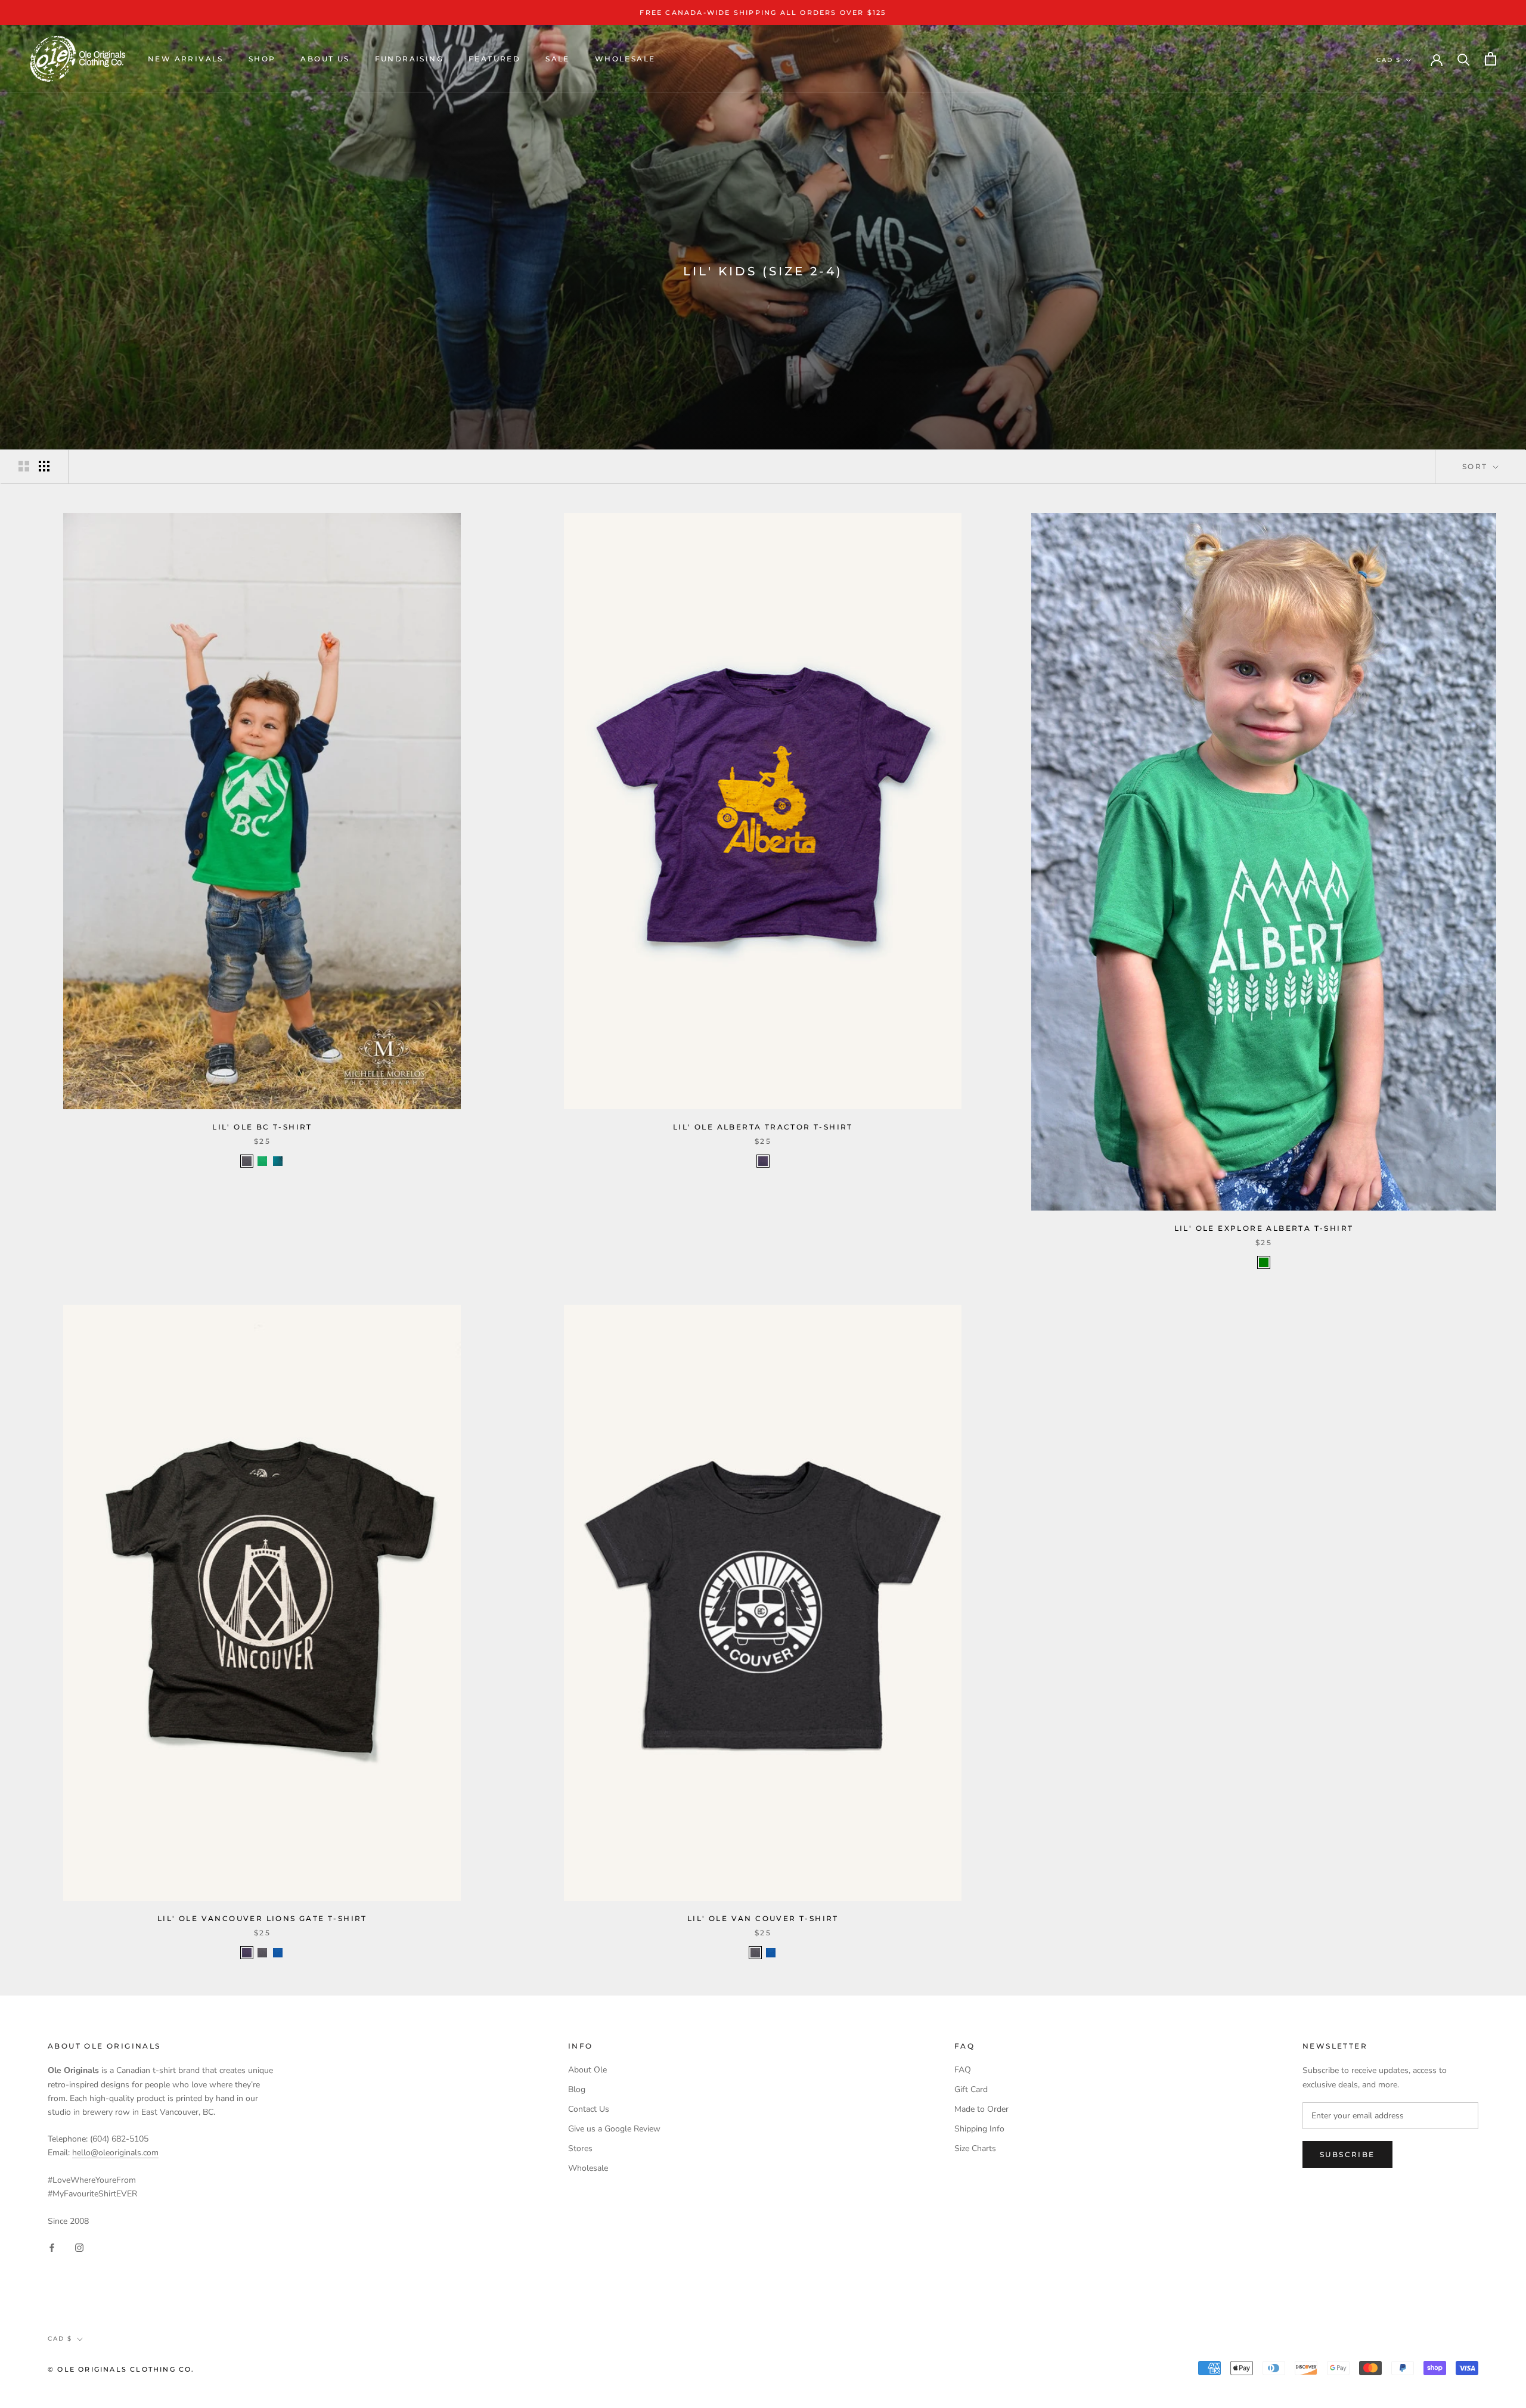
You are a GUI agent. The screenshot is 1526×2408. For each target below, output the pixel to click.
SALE (558, 59)
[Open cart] (1491, 59)
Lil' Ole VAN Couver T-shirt (763, 1918)
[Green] (1264, 1262)
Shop (262, 59)
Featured (494, 59)
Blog (577, 2089)
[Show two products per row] (24, 466)
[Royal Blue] (278, 1953)
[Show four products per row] (44, 466)
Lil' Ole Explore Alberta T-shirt (1264, 1228)
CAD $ (1389, 60)
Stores (580, 2148)
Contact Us (589, 2109)
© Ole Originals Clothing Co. (121, 2369)
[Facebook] (52, 2247)
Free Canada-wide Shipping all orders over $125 (763, 13)
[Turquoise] (278, 1161)
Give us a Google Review (614, 2129)
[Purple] (763, 1161)
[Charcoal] (247, 1161)
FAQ (963, 2070)
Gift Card (971, 2089)
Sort (1477, 466)
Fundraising (409, 59)
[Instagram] (79, 2247)
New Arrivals (186, 59)
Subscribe (1347, 2154)
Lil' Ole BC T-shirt (262, 1127)
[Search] (1464, 59)
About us (325, 59)
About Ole (587, 2070)
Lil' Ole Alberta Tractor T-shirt (763, 1127)
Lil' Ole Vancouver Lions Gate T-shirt (262, 1918)
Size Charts (975, 2148)
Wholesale (625, 59)
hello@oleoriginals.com (115, 2153)
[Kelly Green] (262, 1161)
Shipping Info (979, 2129)
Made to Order (981, 2109)
